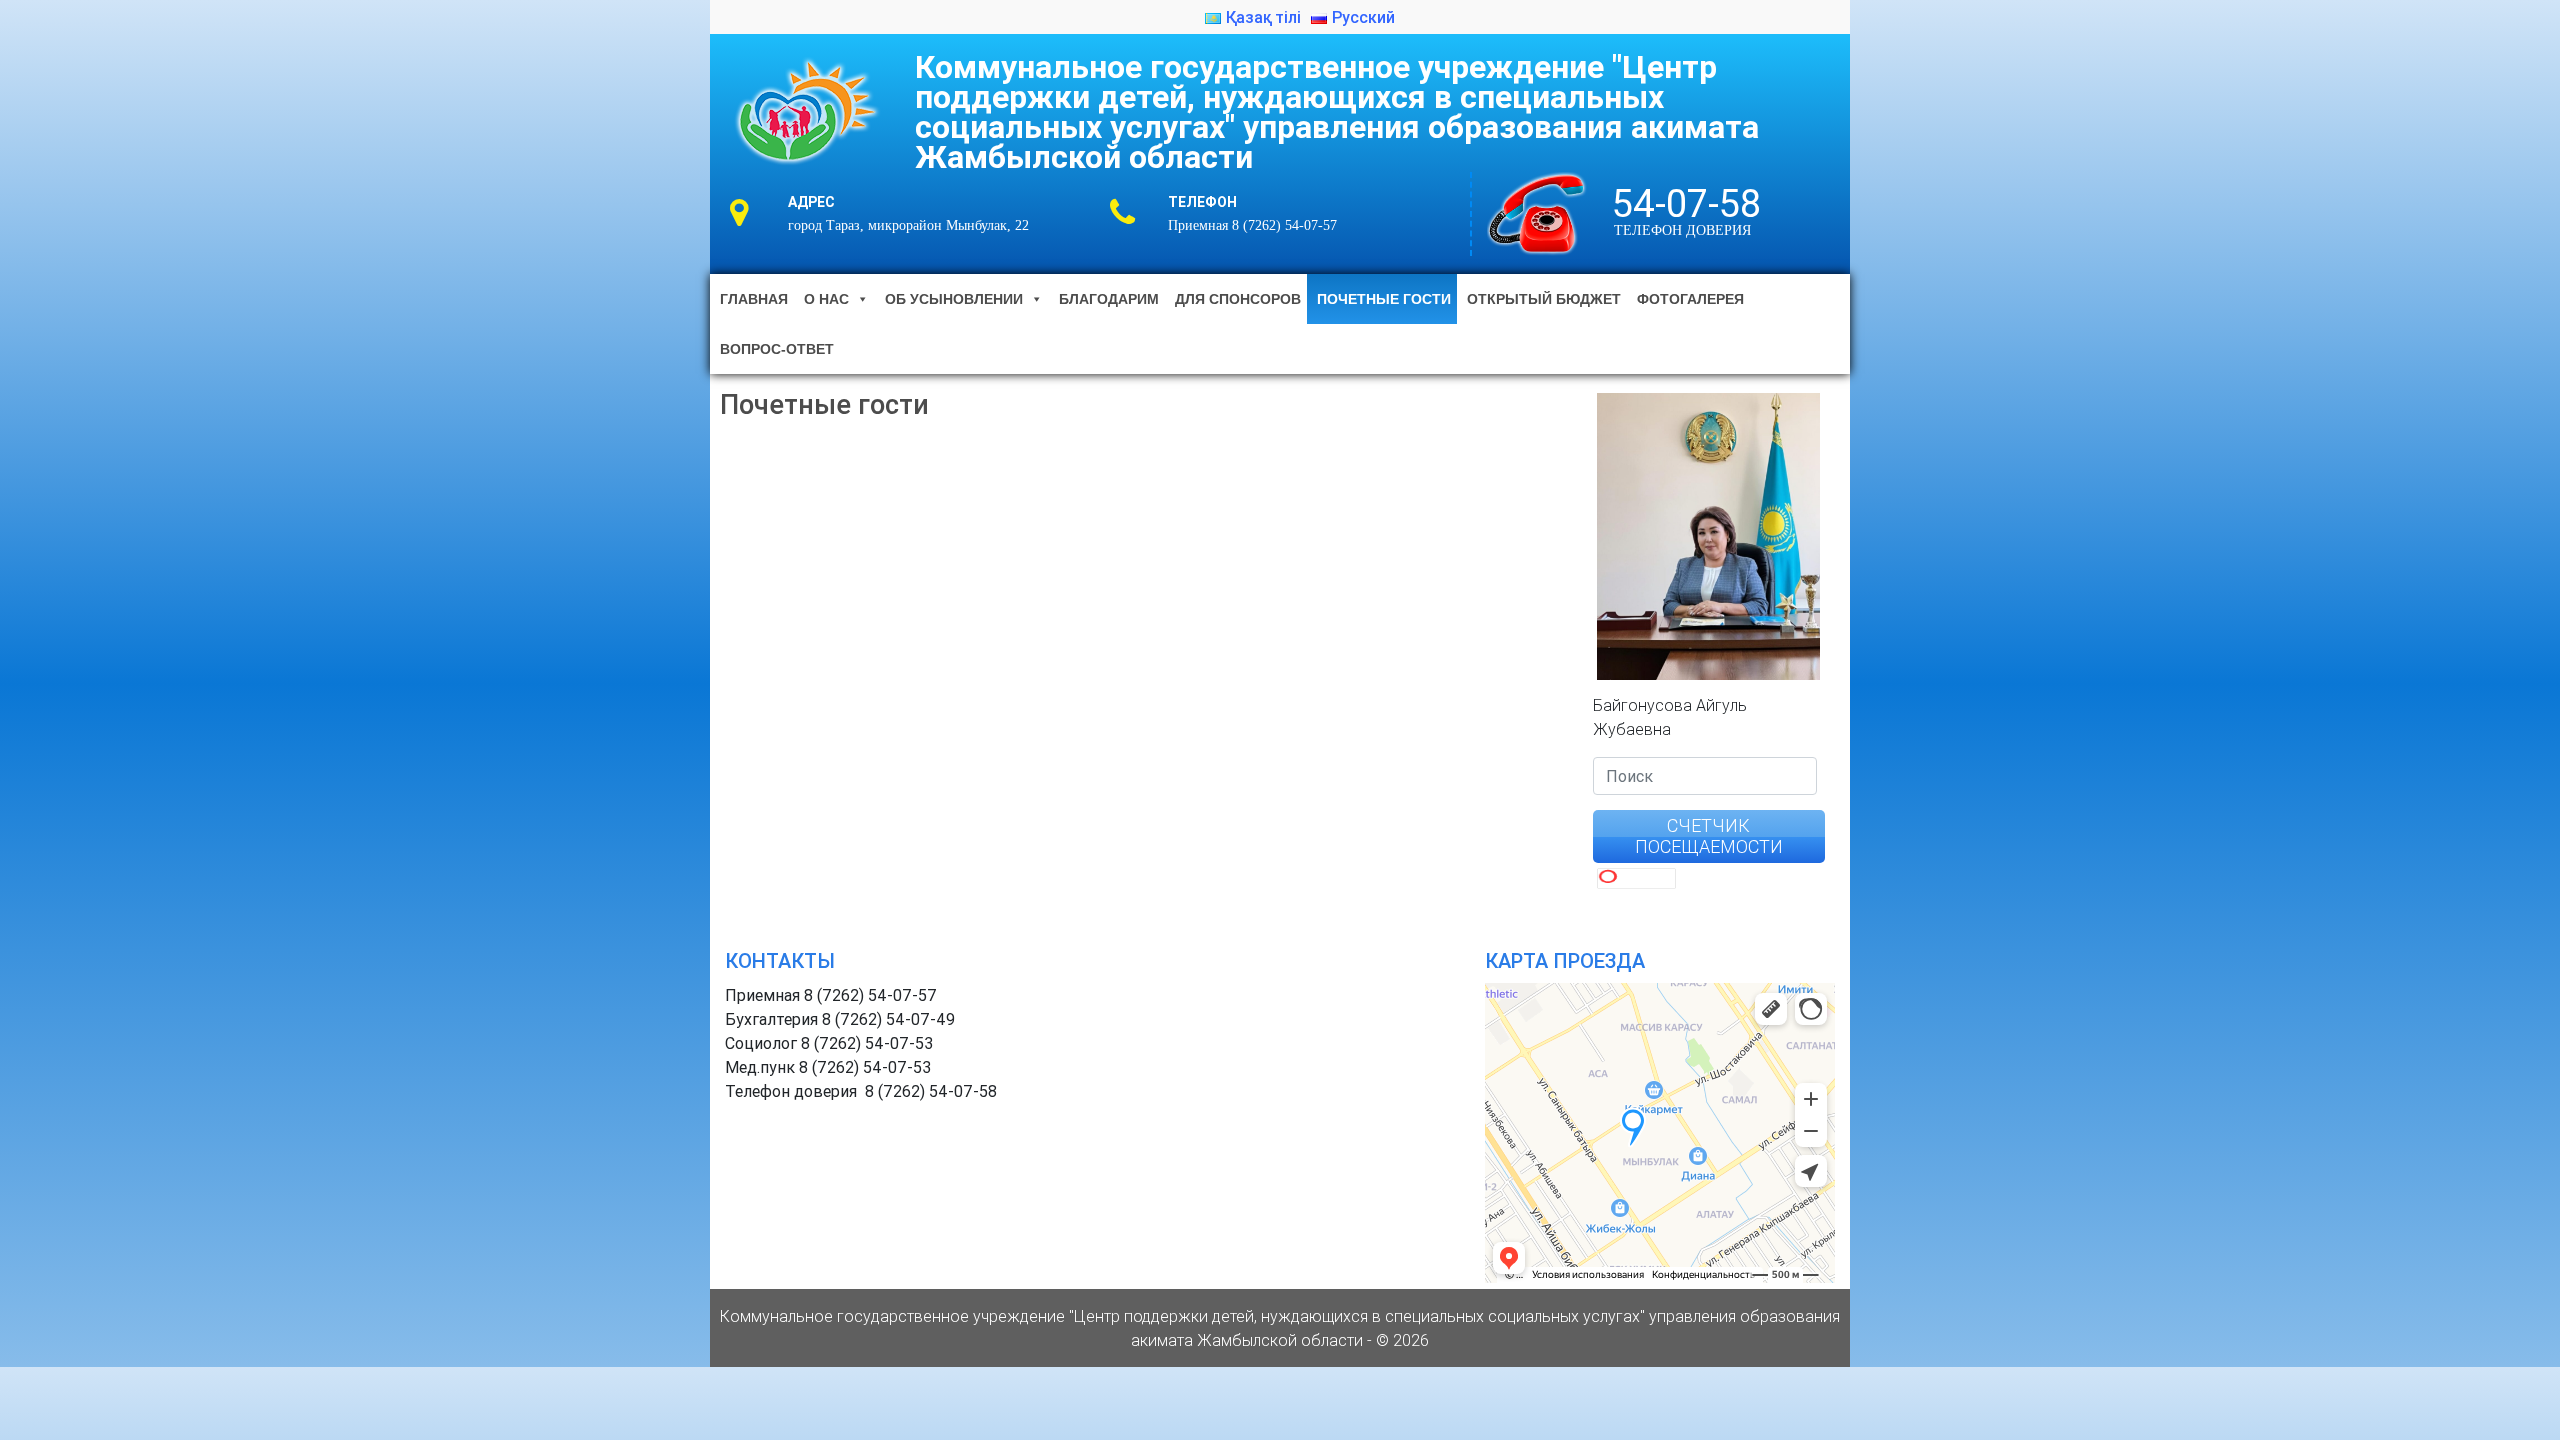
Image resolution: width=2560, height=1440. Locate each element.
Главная (754, 299)
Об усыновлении (954, 299)
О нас (826, 299)
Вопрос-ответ (777, 349)
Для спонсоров (1238, 299)
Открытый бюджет (1544, 299)
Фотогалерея (1690, 299)
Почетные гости (1384, 299)
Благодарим (1109, 299)
